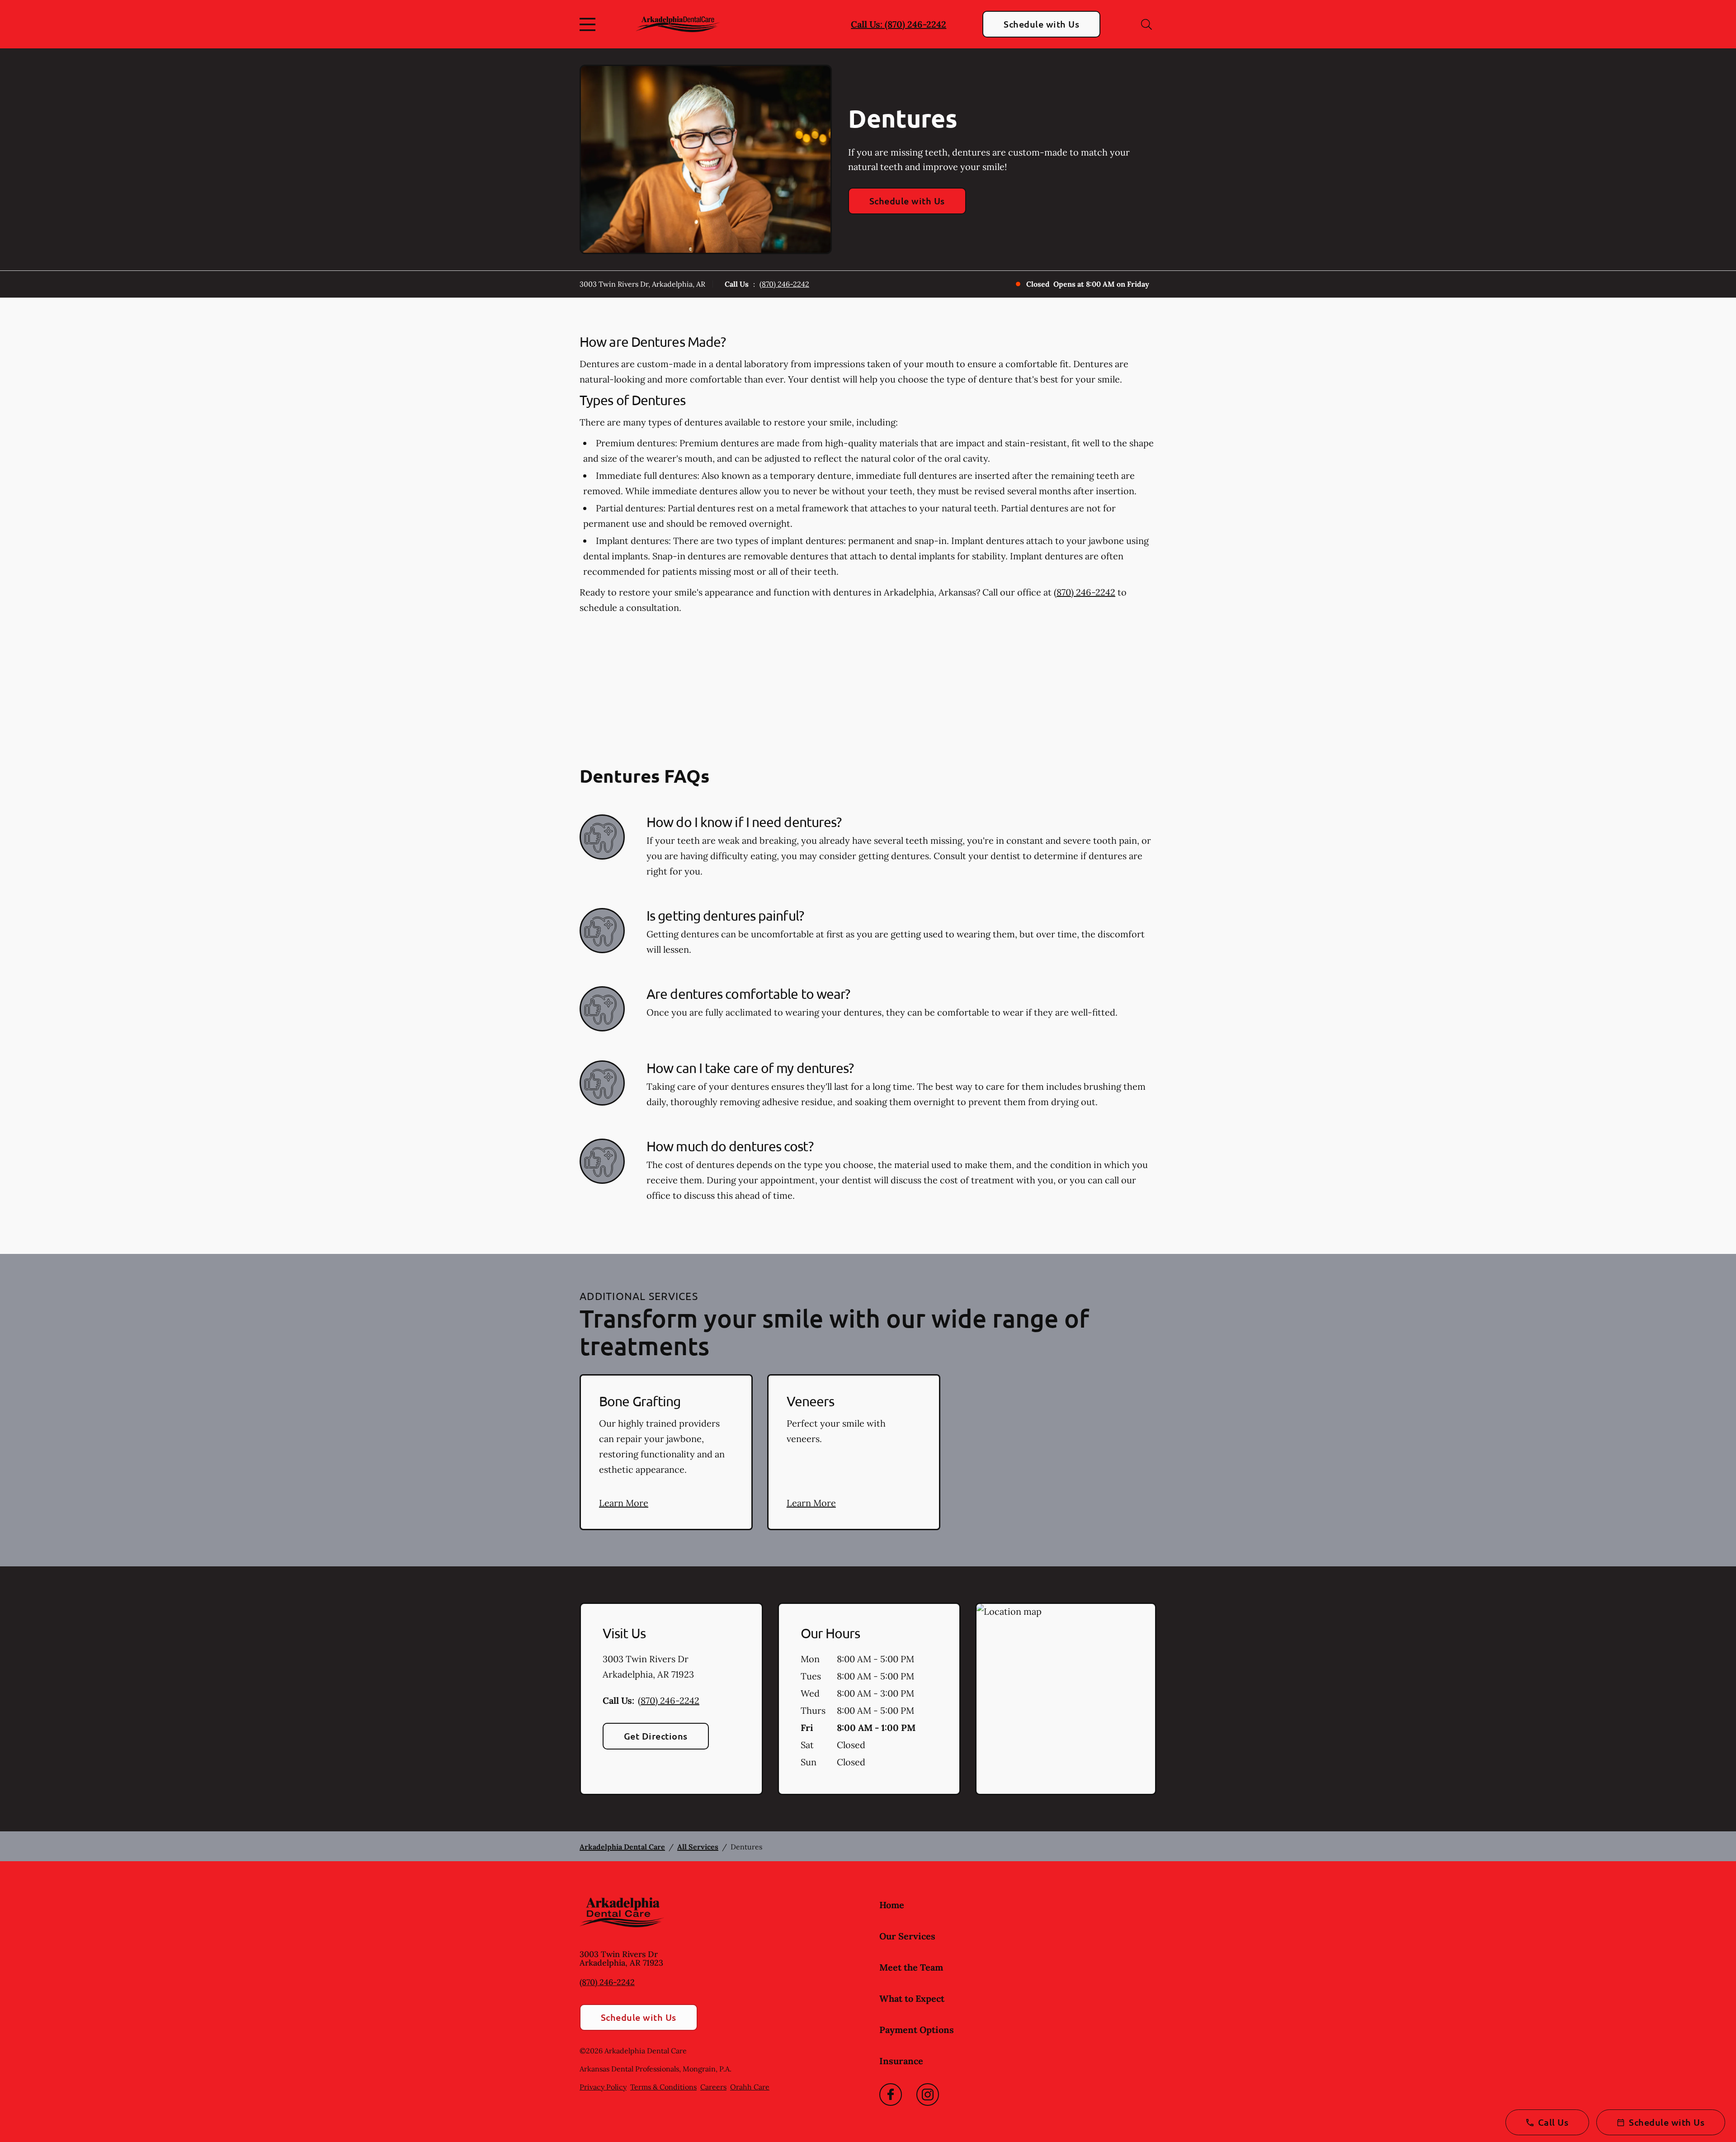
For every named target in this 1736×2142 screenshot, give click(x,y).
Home (892, 1905)
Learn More (624, 1503)
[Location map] (1066, 1699)
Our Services (907, 1936)
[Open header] (590, 24)
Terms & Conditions (663, 2087)
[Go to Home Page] (678, 24)
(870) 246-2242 (784, 284)
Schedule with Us (1041, 24)
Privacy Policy (603, 2087)
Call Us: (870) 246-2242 (899, 24)
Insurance (901, 2061)
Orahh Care (750, 2087)
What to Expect (912, 1998)
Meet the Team (911, 1967)
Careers (713, 2087)
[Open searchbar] (1146, 24)
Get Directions (656, 1736)
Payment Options (917, 2030)
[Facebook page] (891, 2095)
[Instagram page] (928, 2095)
